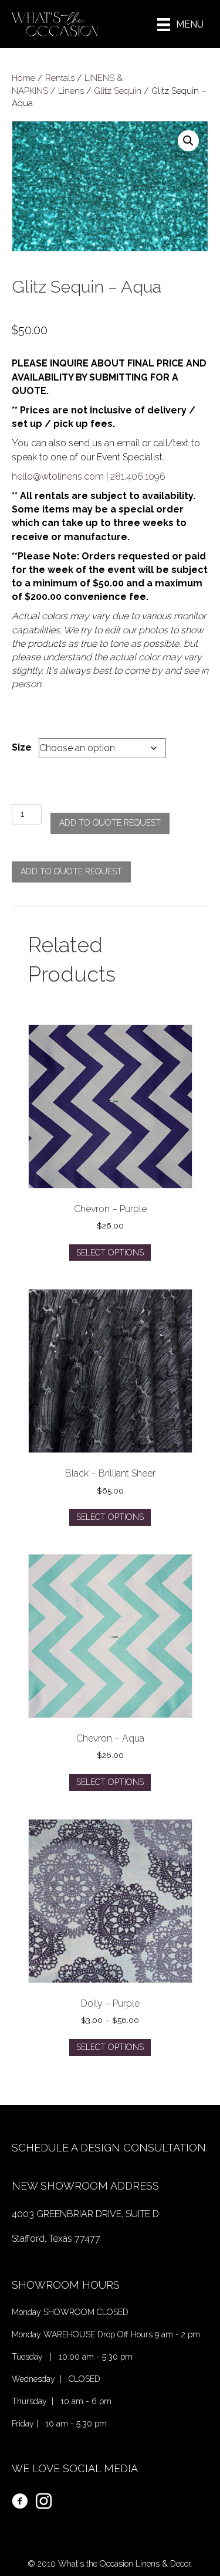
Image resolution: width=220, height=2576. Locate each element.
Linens (71, 91)
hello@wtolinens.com (58, 476)
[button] (188, 141)
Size (22, 747)
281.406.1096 (138, 476)
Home (23, 78)
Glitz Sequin (118, 91)
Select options (110, 1253)
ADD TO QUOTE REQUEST (110, 823)
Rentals (60, 78)
